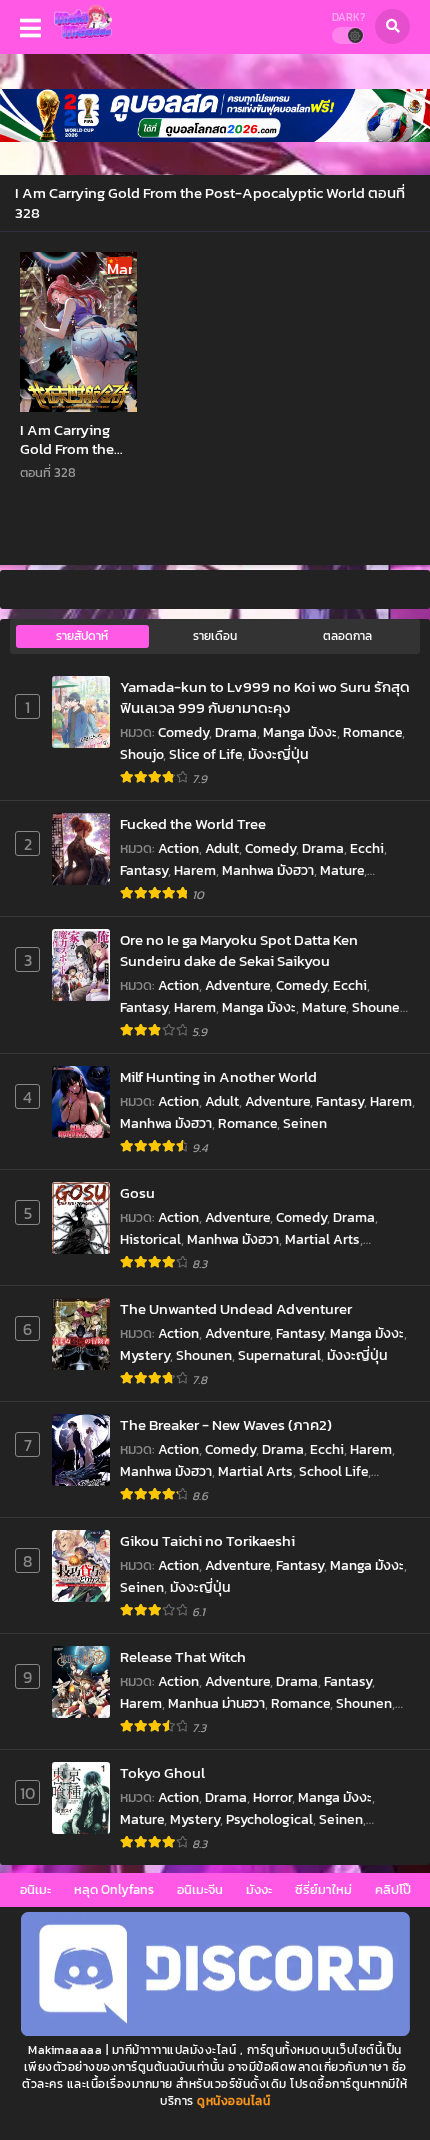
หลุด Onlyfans (114, 1889)
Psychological (269, 1819)
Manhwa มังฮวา (268, 870)
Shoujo (141, 754)
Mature (342, 870)
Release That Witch (183, 1656)
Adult (222, 848)
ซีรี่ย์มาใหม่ (323, 1889)
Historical (150, 1239)
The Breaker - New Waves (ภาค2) (226, 1424)
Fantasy (144, 870)
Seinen (305, 1123)
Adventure (237, 985)
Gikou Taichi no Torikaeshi (207, 1540)
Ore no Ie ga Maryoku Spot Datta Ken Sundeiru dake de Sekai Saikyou (239, 950)
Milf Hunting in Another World (218, 1076)
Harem (195, 870)
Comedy (183, 732)
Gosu (137, 1192)
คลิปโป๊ (393, 1889)
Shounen (380, 1007)
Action (178, 848)
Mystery (145, 1355)
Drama (236, 732)
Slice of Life (205, 754)
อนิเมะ (35, 1889)
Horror (272, 1797)
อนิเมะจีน (200, 1889)
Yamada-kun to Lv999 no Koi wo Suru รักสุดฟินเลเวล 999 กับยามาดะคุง (265, 697)
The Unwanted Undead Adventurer (236, 1308)
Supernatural (279, 1355)
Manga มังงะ (300, 732)
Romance (372, 732)
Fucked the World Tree (193, 823)
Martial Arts (322, 1239)
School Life (333, 1471)
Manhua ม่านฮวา (216, 1703)
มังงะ (259, 1889)
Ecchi (367, 848)
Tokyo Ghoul (162, 1772)
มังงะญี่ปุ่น (278, 754)
